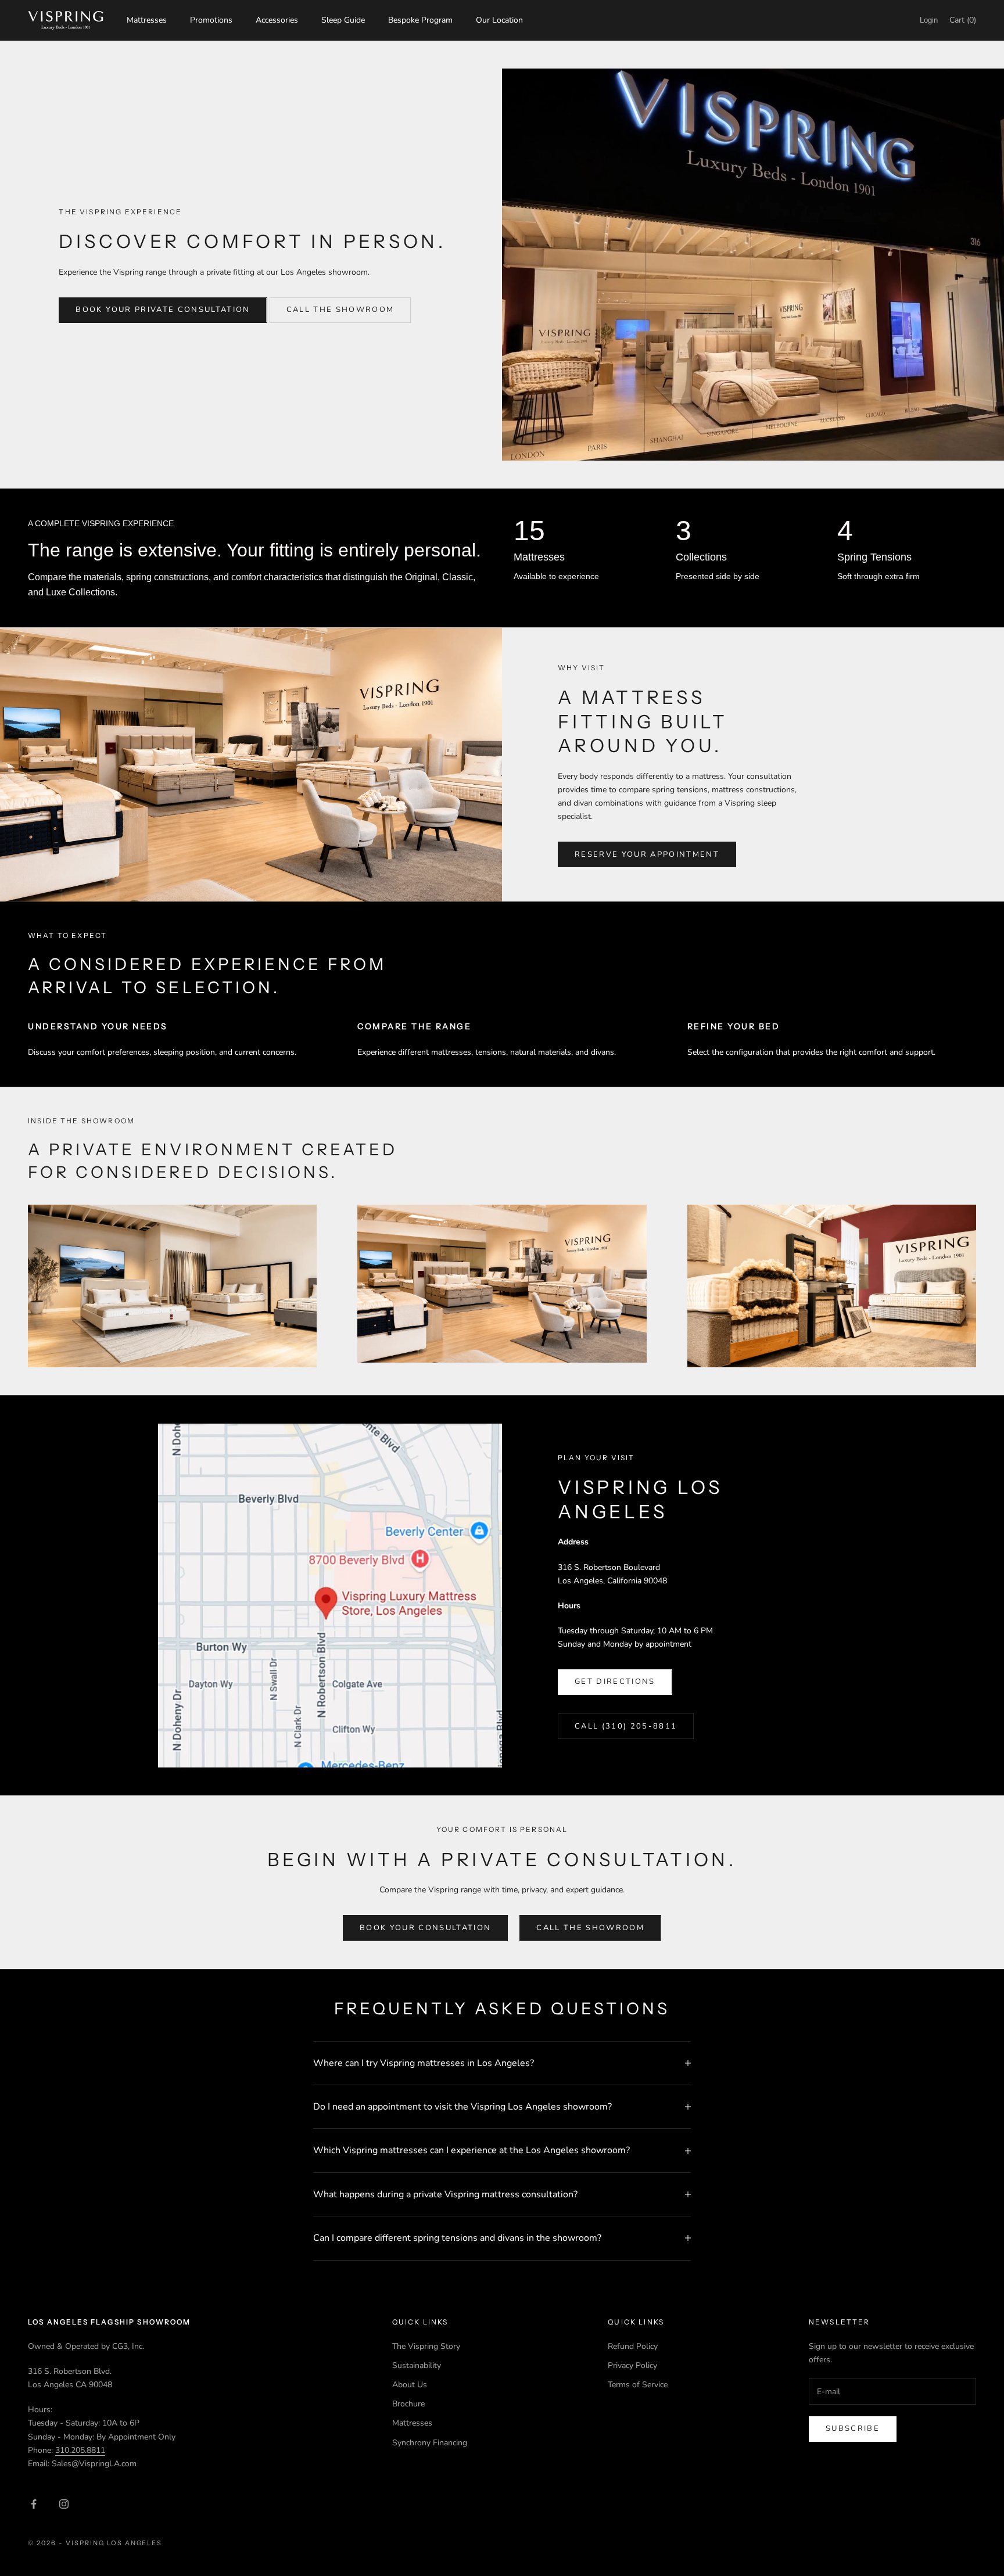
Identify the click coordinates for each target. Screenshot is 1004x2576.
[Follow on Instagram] (64, 2504)
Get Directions (615, 1682)
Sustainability (417, 2365)
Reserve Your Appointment (647, 854)
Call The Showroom (340, 310)
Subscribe (853, 2428)
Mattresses (147, 20)
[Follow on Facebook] (34, 2504)
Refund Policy (633, 2346)
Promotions (211, 20)
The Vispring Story (426, 2346)
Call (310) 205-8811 (626, 1726)
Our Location (499, 20)
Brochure (408, 2404)
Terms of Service (638, 2385)
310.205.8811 (80, 2450)
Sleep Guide (343, 20)
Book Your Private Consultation (163, 310)
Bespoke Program (420, 20)
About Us (410, 2385)
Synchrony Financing (430, 2443)
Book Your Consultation (425, 1928)
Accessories (277, 20)
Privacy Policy (632, 2365)
